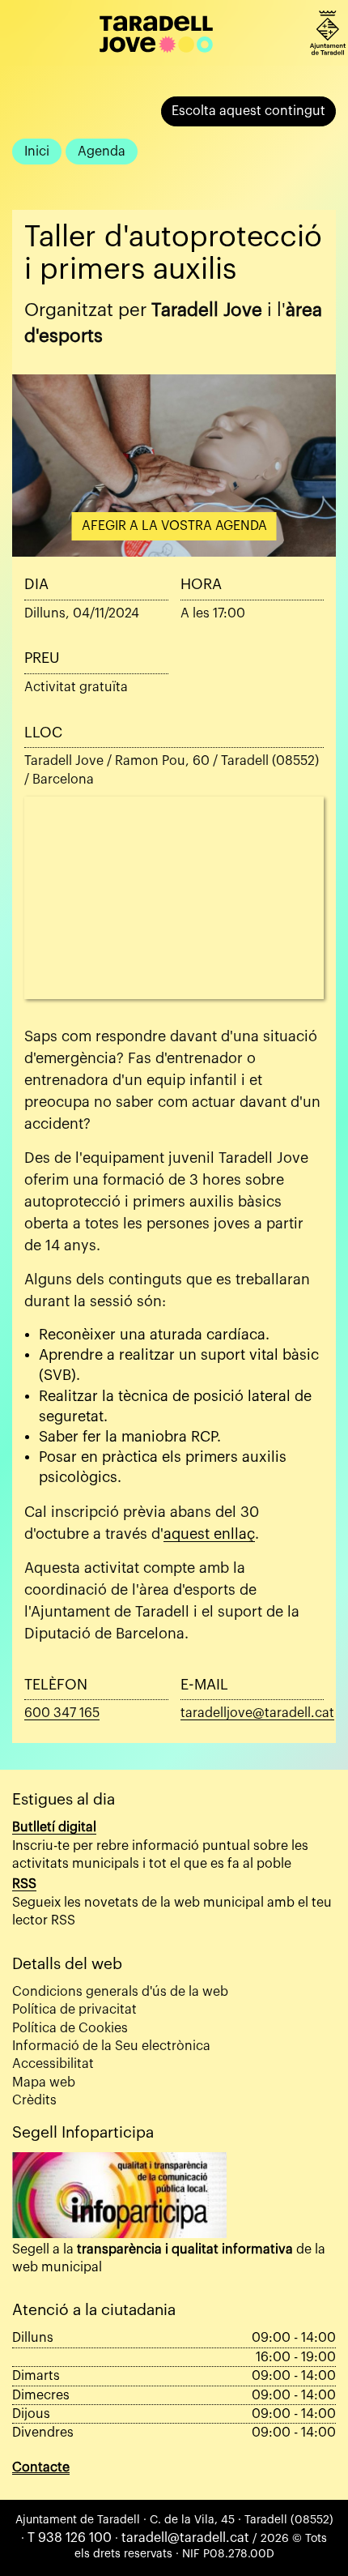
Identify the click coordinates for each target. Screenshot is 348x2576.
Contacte (41, 2467)
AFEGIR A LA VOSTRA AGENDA (174, 526)
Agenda (102, 152)
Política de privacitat (74, 2010)
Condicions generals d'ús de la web (120, 1992)
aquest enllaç (209, 1534)
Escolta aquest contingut (248, 111)
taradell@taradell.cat (185, 2538)
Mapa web (44, 2083)
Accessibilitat (53, 2064)
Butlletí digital (54, 1827)
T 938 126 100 (70, 2538)
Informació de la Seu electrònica (111, 2046)
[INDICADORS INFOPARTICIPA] (119, 2195)
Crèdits (34, 2100)
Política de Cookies (70, 2028)
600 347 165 (62, 1713)
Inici (37, 152)
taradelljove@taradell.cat (257, 1713)
